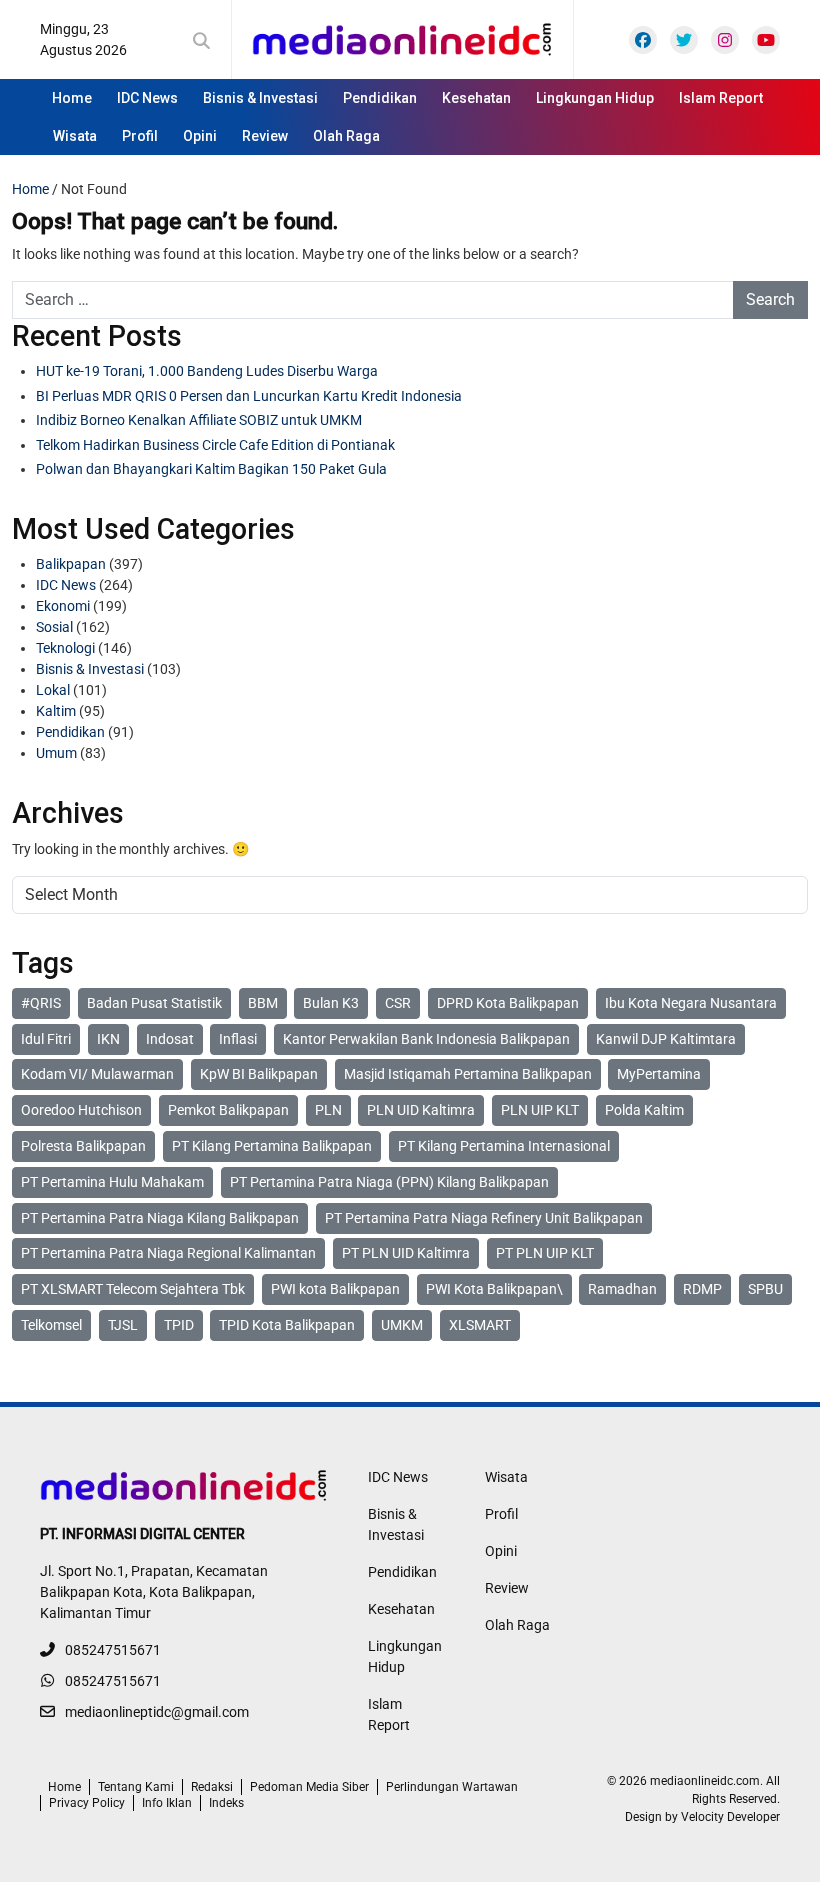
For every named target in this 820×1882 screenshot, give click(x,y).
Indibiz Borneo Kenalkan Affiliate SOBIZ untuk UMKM (199, 420)
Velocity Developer (730, 1817)
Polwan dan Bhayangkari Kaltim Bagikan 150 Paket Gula (211, 469)
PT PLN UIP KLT (545, 1253)
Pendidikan (380, 98)
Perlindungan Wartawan (452, 1787)
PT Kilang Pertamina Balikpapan (272, 1146)
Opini (200, 136)
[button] (205, 41)
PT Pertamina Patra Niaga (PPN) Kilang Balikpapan (389, 1182)
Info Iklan (167, 1803)
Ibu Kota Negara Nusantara (691, 1003)
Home (72, 98)
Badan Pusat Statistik (154, 1003)
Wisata (75, 136)
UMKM (402, 1325)
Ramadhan (622, 1289)
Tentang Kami (136, 1787)
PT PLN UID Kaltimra (406, 1253)
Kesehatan (476, 98)
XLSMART (480, 1325)
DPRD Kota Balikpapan (508, 1003)
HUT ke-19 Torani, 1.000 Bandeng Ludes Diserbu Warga (207, 371)
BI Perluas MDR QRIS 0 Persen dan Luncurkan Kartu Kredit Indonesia (249, 396)
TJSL (123, 1325)
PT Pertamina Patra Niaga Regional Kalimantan (168, 1253)
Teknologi (65, 648)
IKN (108, 1039)
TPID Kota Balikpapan (287, 1325)
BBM (263, 1003)
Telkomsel (51, 1325)
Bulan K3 (331, 1003)
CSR (398, 1003)
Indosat (170, 1039)
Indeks (226, 1803)
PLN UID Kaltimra (421, 1110)
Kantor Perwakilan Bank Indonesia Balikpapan (426, 1039)
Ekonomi (63, 606)
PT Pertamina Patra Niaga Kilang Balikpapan (160, 1218)
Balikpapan (71, 564)
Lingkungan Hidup (595, 98)
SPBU (765, 1289)
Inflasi (238, 1039)
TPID (179, 1325)
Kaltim (56, 711)
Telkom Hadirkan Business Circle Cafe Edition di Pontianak (215, 445)
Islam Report (721, 98)
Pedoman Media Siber (309, 1787)
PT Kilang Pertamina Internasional (504, 1146)
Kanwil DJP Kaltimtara (666, 1039)
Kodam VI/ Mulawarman (97, 1074)
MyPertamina (659, 1074)
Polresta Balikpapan (83, 1146)
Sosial (54, 627)
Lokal (53, 690)
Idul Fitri (46, 1039)
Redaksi (212, 1787)
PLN (328, 1110)
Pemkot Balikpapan (228, 1110)
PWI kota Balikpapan (335, 1289)
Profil (140, 136)
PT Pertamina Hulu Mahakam (112, 1182)
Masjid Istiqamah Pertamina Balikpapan (468, 1074)
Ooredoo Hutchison (81, 1110)
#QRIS (41, 1003)
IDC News (147, 98)
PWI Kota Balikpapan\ (494, 1289)
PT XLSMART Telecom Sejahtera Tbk (133, 1289)
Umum (56, 753)
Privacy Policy (87, 1803)
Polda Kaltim (644, 1110)
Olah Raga (346, 136)
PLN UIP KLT (540, 1110)
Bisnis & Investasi (260, 98)
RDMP (702, 1289)
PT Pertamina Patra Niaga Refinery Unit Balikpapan (484, 1218)
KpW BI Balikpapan (259, 1074)
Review (265, 136)
